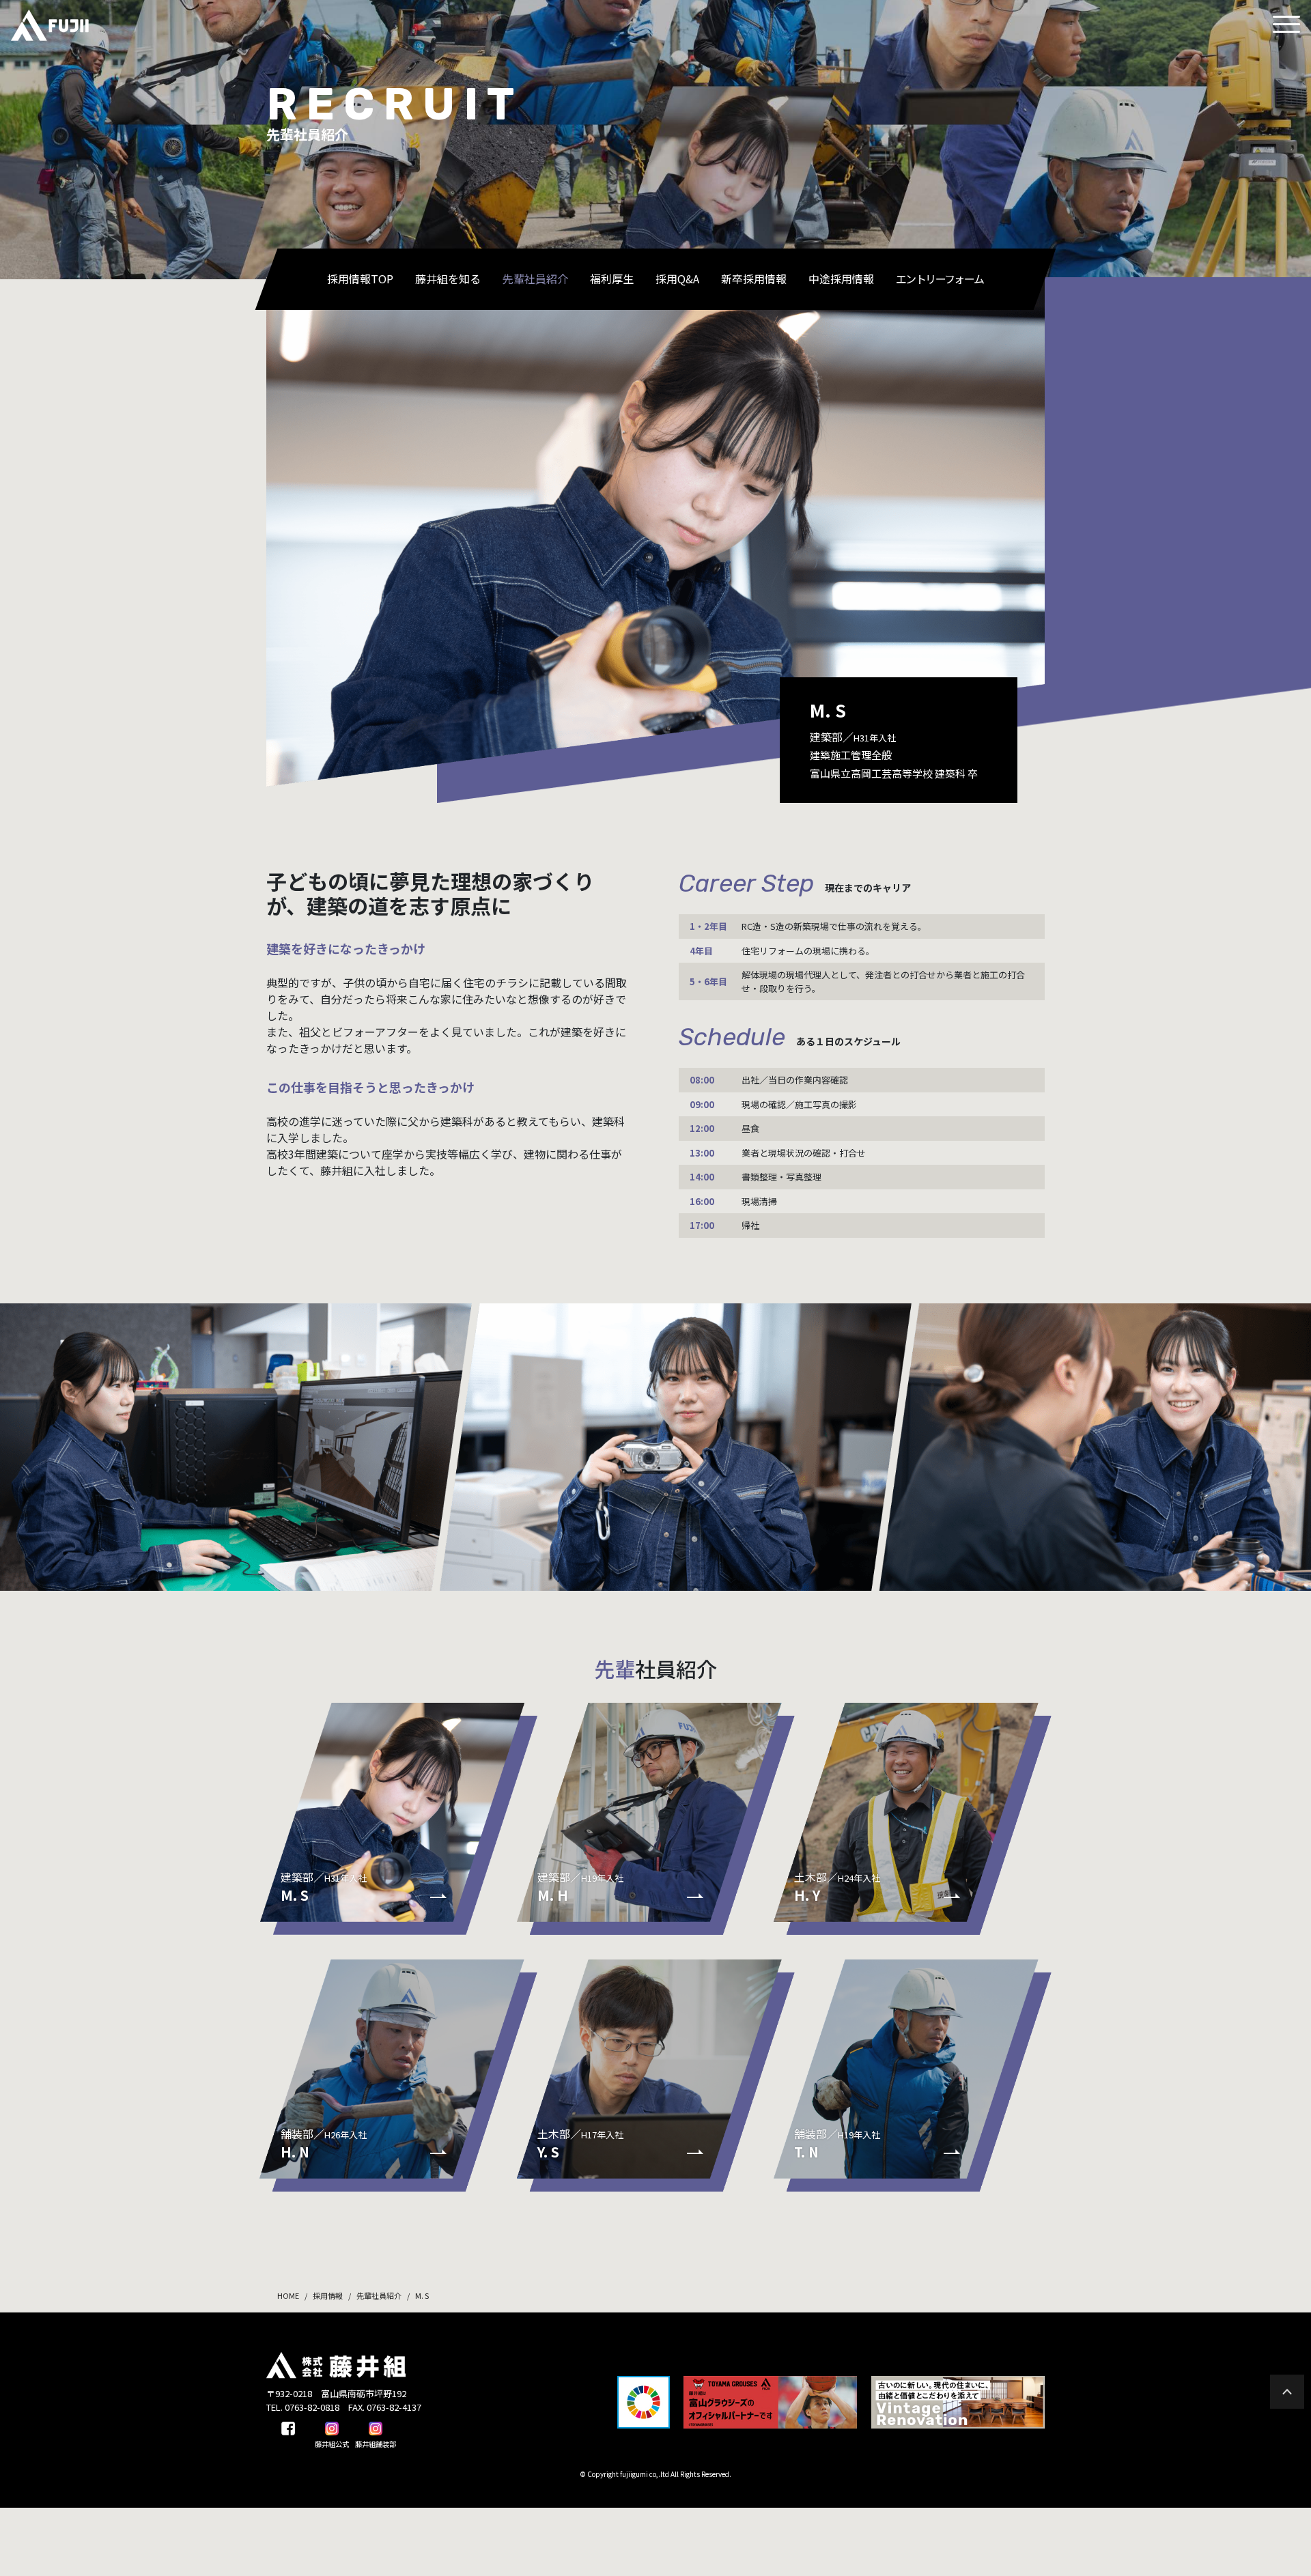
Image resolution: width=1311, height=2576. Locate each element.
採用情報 (328, 2295)
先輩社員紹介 (379, 2295)
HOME (288, 2295)
